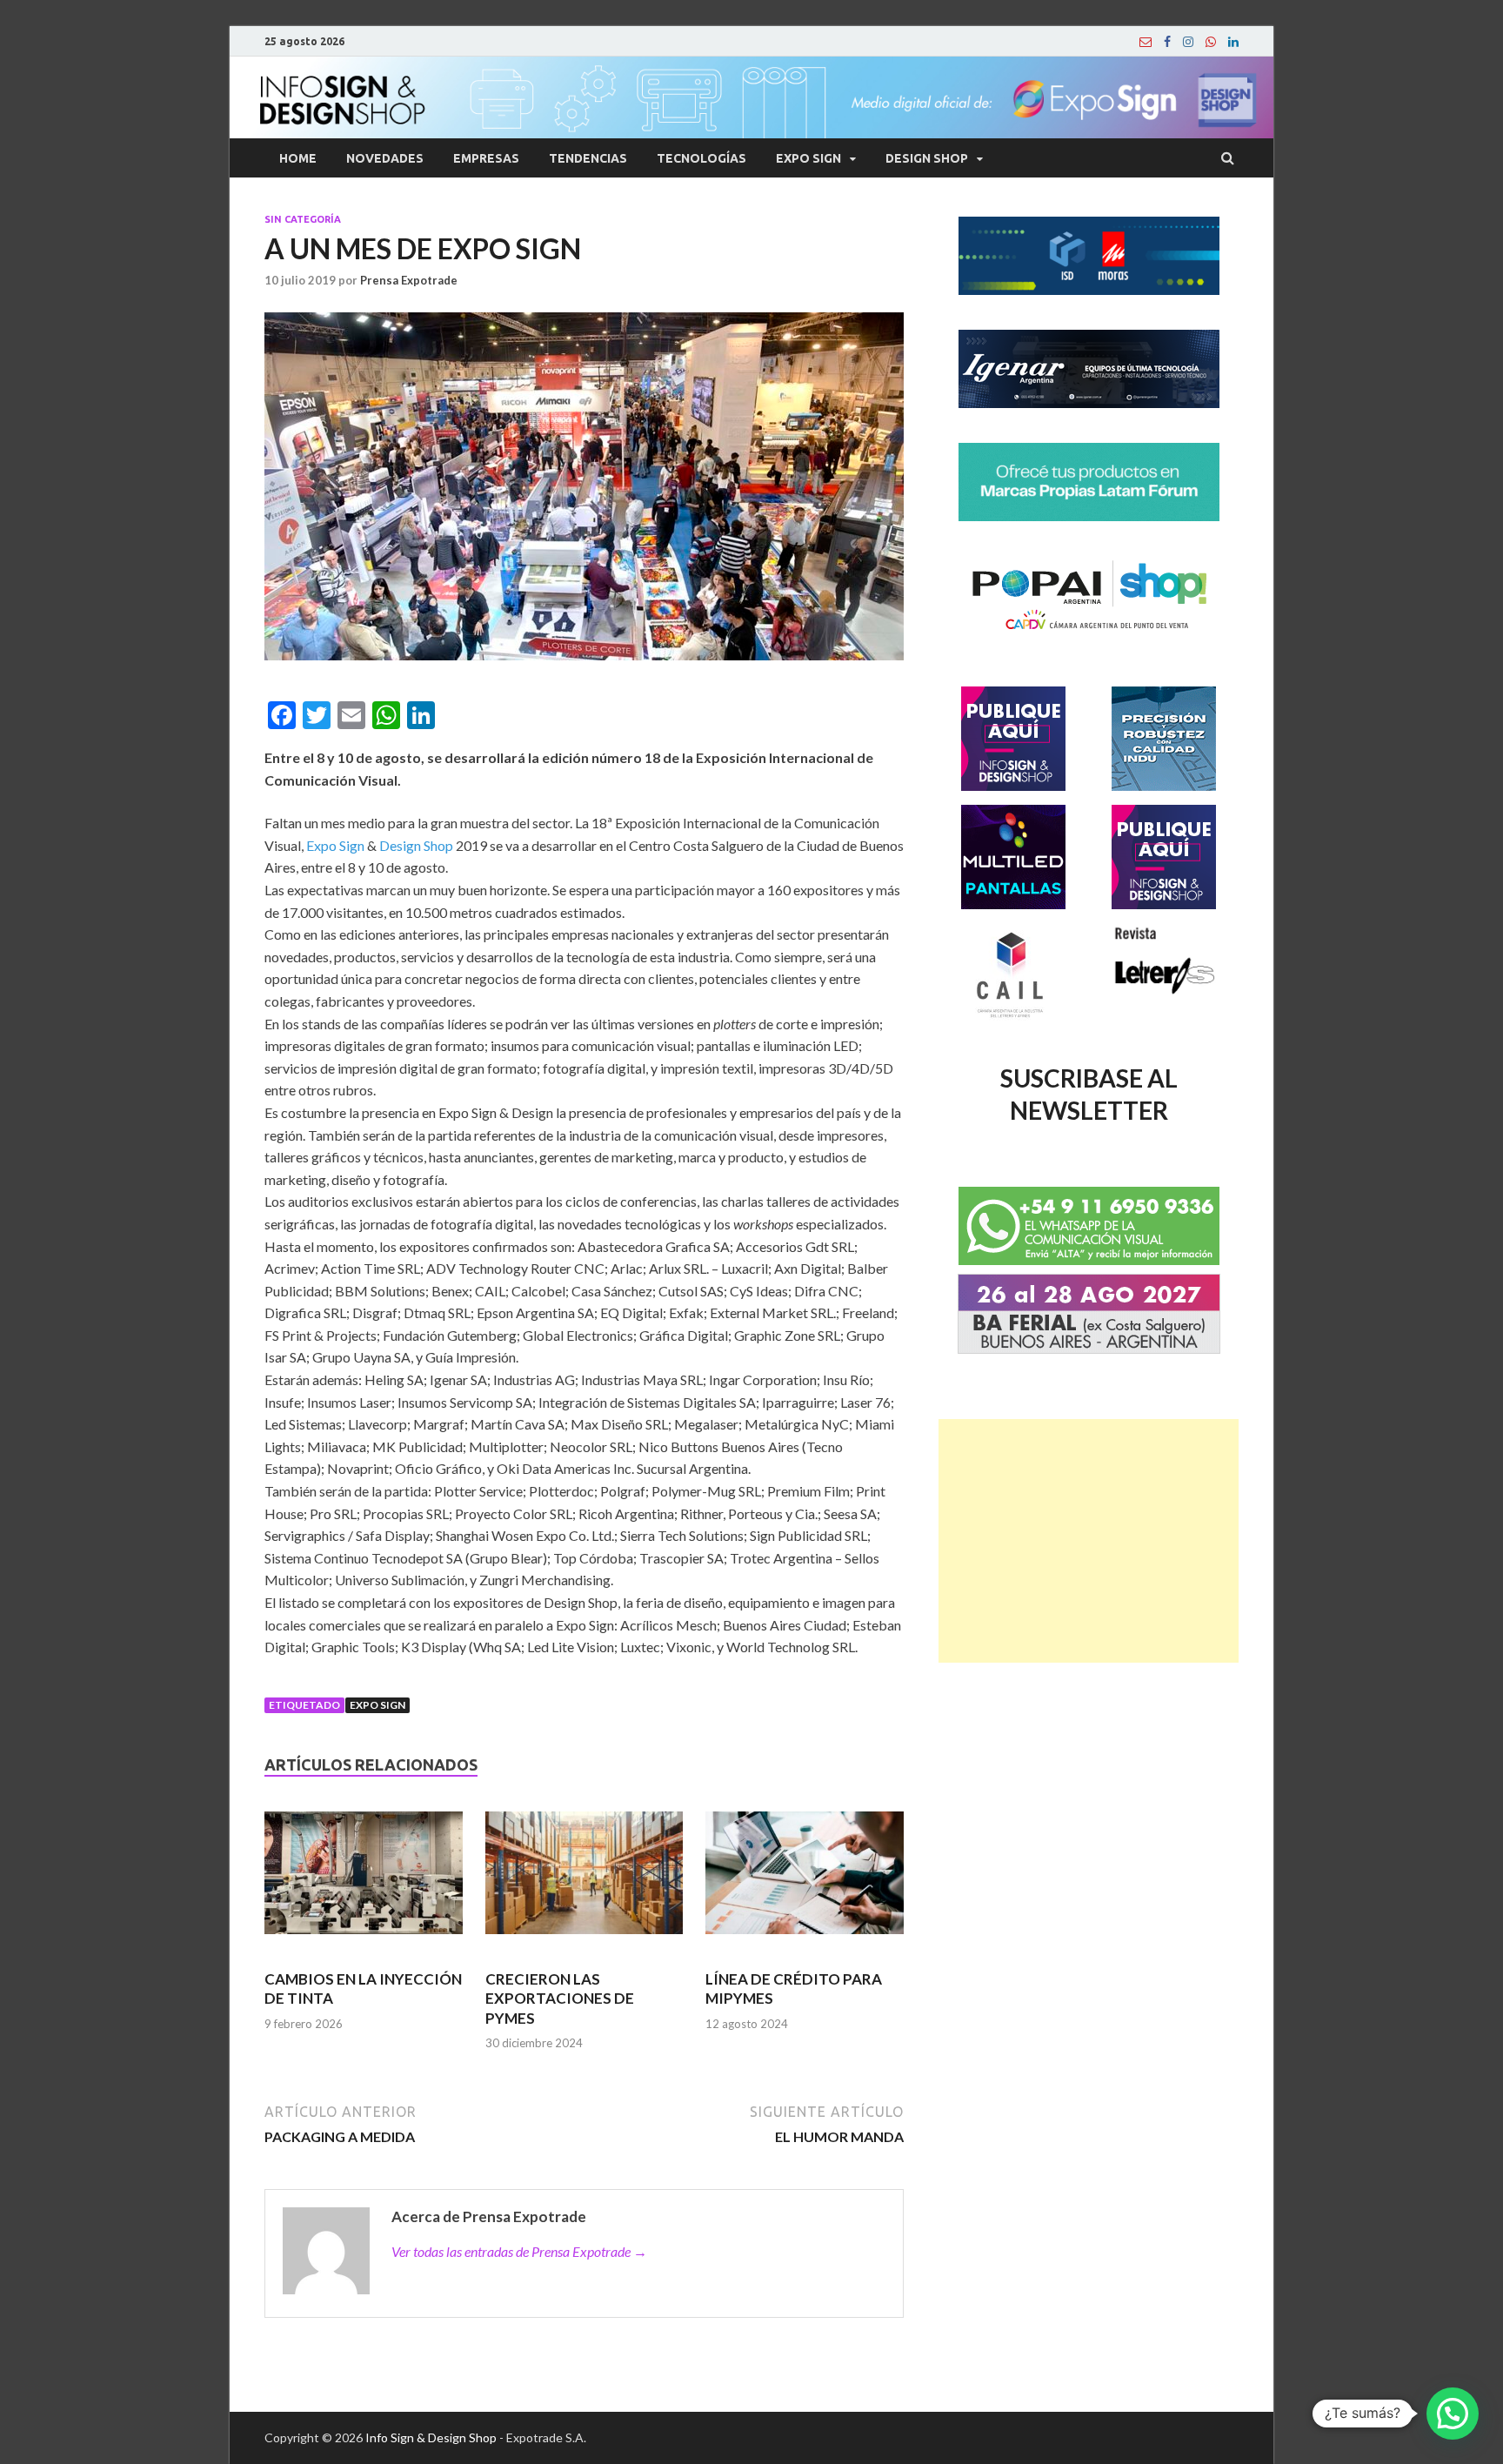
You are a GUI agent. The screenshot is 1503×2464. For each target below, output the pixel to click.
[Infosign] (1146, 42)
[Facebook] (1167, 42)
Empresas (486, 158)
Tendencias (588, 158)
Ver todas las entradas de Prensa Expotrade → (519, 2251)
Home (298, 158)
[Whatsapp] (1211, 42)
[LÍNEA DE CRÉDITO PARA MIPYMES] (805, 1880)
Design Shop (927, 158)
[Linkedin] (1233, 42)
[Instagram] (1188, 42)
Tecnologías (701, 158)
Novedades (385, 158)
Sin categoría (303, 219)
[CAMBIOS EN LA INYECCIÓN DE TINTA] (364, 1880)
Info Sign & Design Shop (431, 2437)
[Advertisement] (1089, 1541)
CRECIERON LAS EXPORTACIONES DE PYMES (560, 1998)
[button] (1453, 2414)
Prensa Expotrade (409, 280)
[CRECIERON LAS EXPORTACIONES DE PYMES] (584, 1880)
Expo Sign (808, 158)
